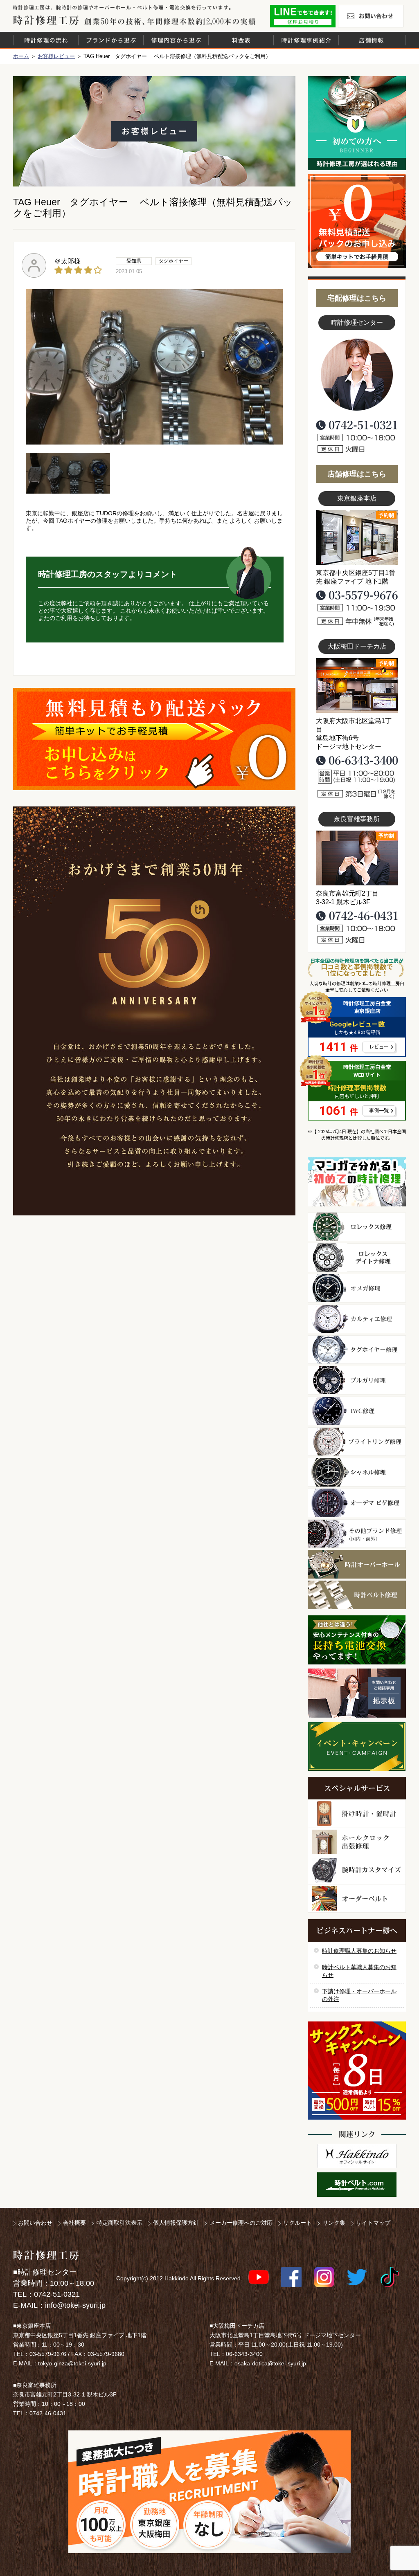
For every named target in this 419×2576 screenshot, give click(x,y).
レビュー (379, 1047)
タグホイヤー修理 (357, 1350)
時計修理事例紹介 (306, 40)
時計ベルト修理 (357, 1595)
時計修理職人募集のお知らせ (359, 1951)
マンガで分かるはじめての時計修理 (357, 1182)
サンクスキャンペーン (357, 2071)
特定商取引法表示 (119, 2223)
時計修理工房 (46, 2255)
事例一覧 (379, 1111)
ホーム (21, 56)
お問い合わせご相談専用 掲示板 (357, 1693)
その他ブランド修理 (357, 1534)
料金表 (241, 40)
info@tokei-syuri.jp (75, 2305)
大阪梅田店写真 (357, 685)
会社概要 (74, 2223)
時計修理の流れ (46, 40)
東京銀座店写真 (357, 537)
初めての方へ (357, 123)
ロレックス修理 (357, 1227)
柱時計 (357, 1814)
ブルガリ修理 (357, 1380)
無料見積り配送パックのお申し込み (154, 739)
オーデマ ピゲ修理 (357, 1503)
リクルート (297, 2223)
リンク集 (334, 2223)
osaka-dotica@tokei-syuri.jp (270, 2363)
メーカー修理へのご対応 (241, 2223)
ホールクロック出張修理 (357, 1842)
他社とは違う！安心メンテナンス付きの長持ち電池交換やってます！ (357, 1640)
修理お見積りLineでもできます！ (303, 16)
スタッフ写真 (357, 375)
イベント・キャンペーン (357, 1746)
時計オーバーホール (357, 1564)
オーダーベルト (357, 1899)
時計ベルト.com (357, 2185)
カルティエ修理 (357, 1319)
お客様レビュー (56, 56)
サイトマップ (373, 2223)
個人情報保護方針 (176, 2223)
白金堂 (357, 2156)
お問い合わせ (371, 16)
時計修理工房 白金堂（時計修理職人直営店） (46, 20)
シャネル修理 (357, 1472)
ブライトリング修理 (357, 1442)
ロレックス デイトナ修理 (357, 1258)
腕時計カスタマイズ (357, 1870)
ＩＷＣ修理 (357, 1411)
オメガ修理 (357, 1288)
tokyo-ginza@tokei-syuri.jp (72, 2363)
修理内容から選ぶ (176, 40)
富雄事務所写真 (357, 858)
